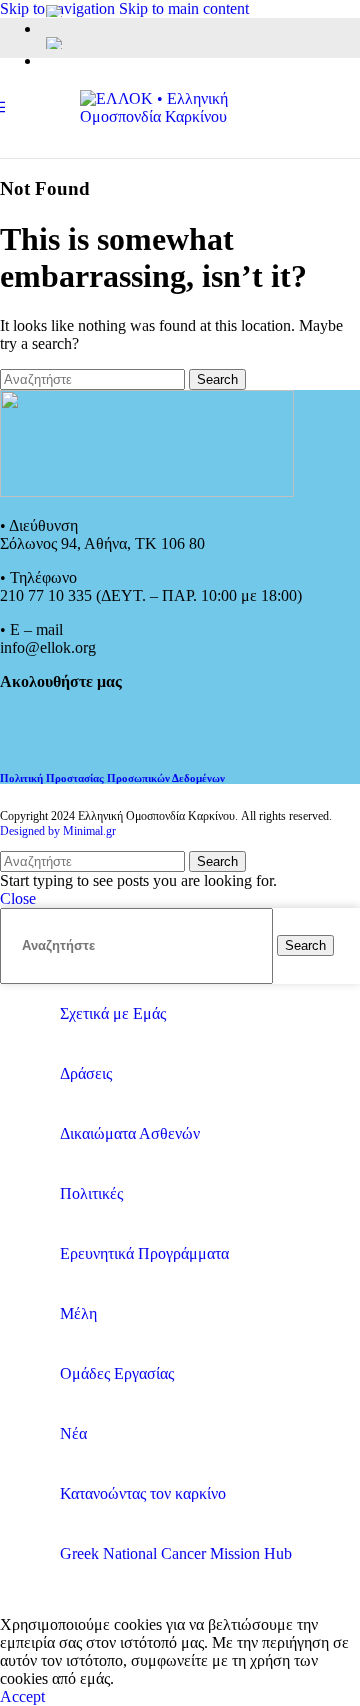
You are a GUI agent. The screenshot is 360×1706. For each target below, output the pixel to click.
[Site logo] (180, 116)
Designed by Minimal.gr (58, 831)
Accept (22, 1696)
